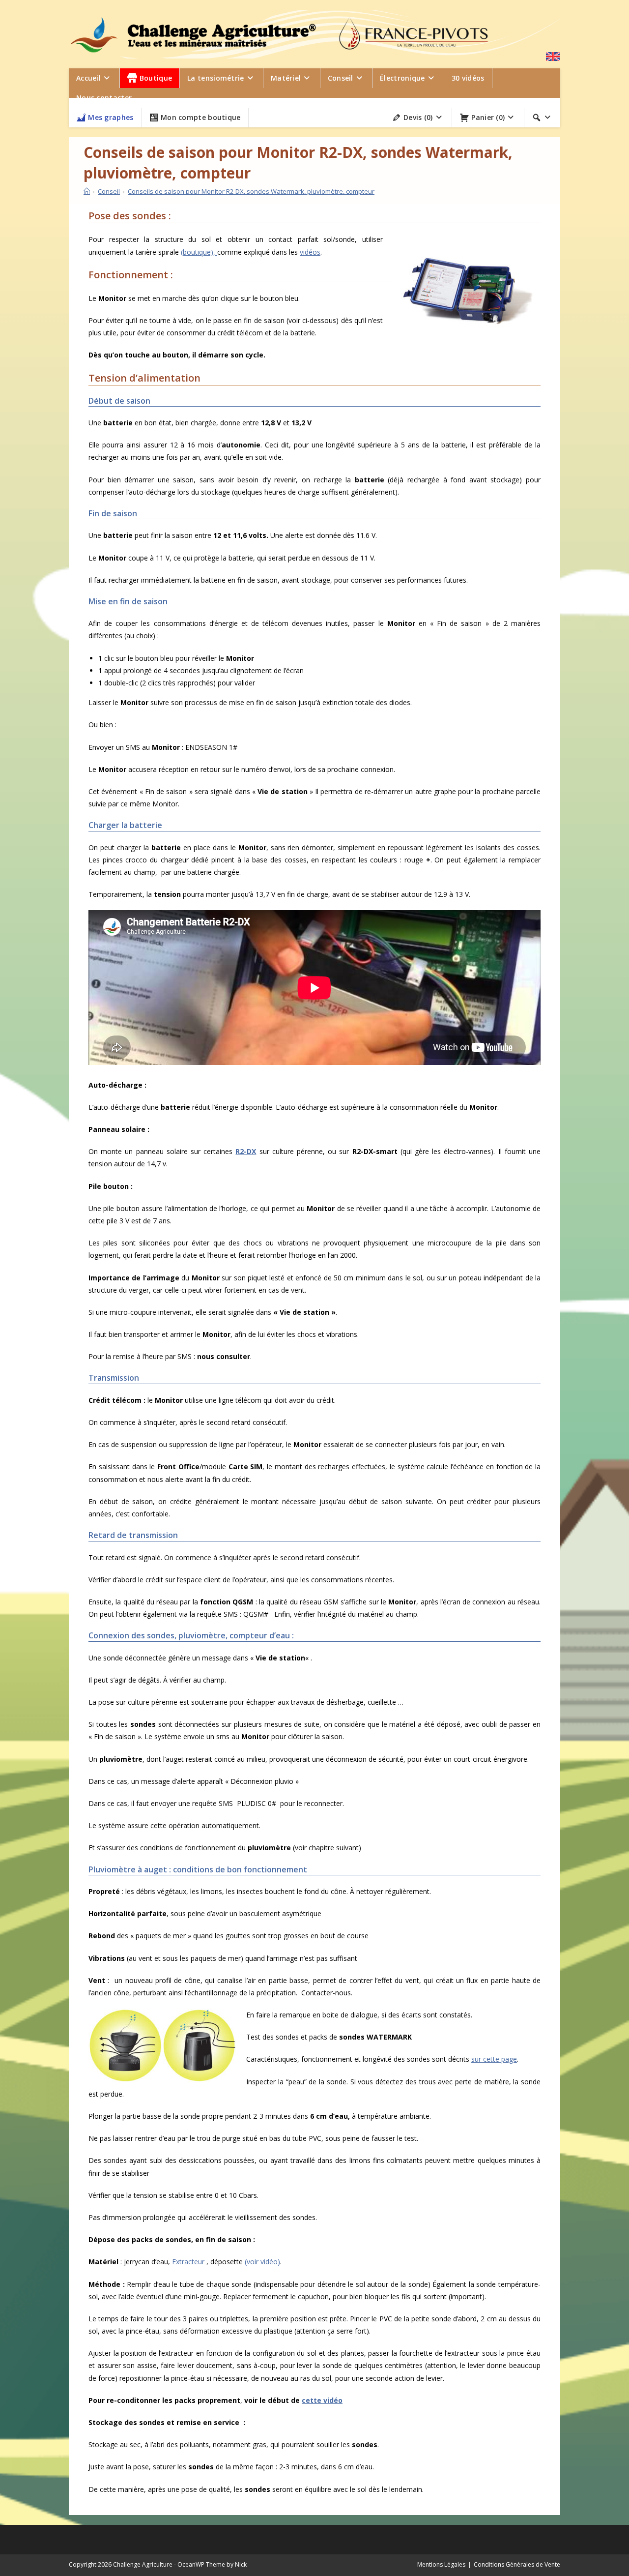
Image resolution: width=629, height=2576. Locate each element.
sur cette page (494, 2059)
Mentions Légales (441, 2564)
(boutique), (199, 252)
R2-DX (246, 1151)
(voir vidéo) (262, 2262)
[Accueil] (87, 191)
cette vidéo (322, 2400)
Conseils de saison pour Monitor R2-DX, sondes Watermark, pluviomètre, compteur (251, 191)
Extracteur (188, 2262)
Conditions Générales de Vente (517, 2564)
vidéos (310, 252)
